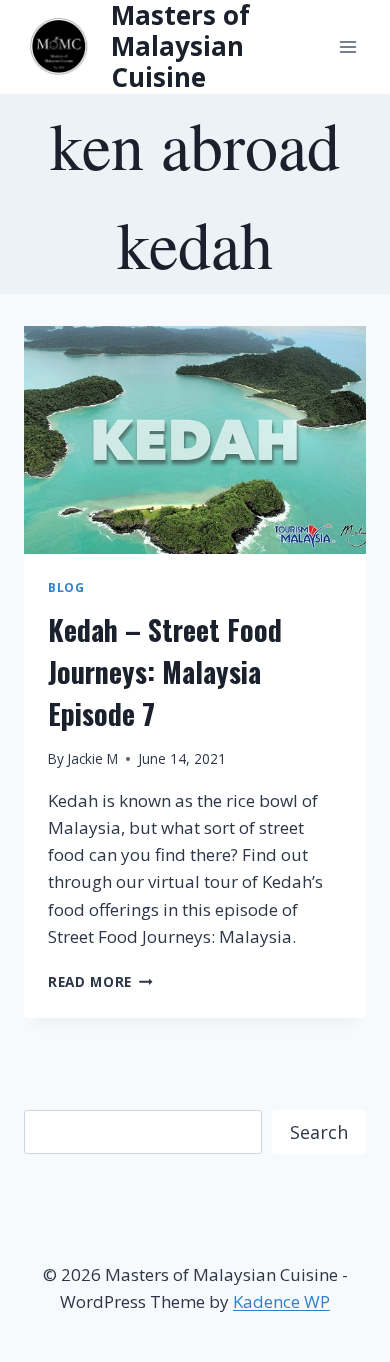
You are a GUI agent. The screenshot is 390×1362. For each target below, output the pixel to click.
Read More (100, 981)
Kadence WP (281, 1301)
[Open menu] (347, 46)
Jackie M (92, 758)
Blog (66, 587)
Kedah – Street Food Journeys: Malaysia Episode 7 (165, 671)
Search (319, 1132)
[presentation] (195, 440)
